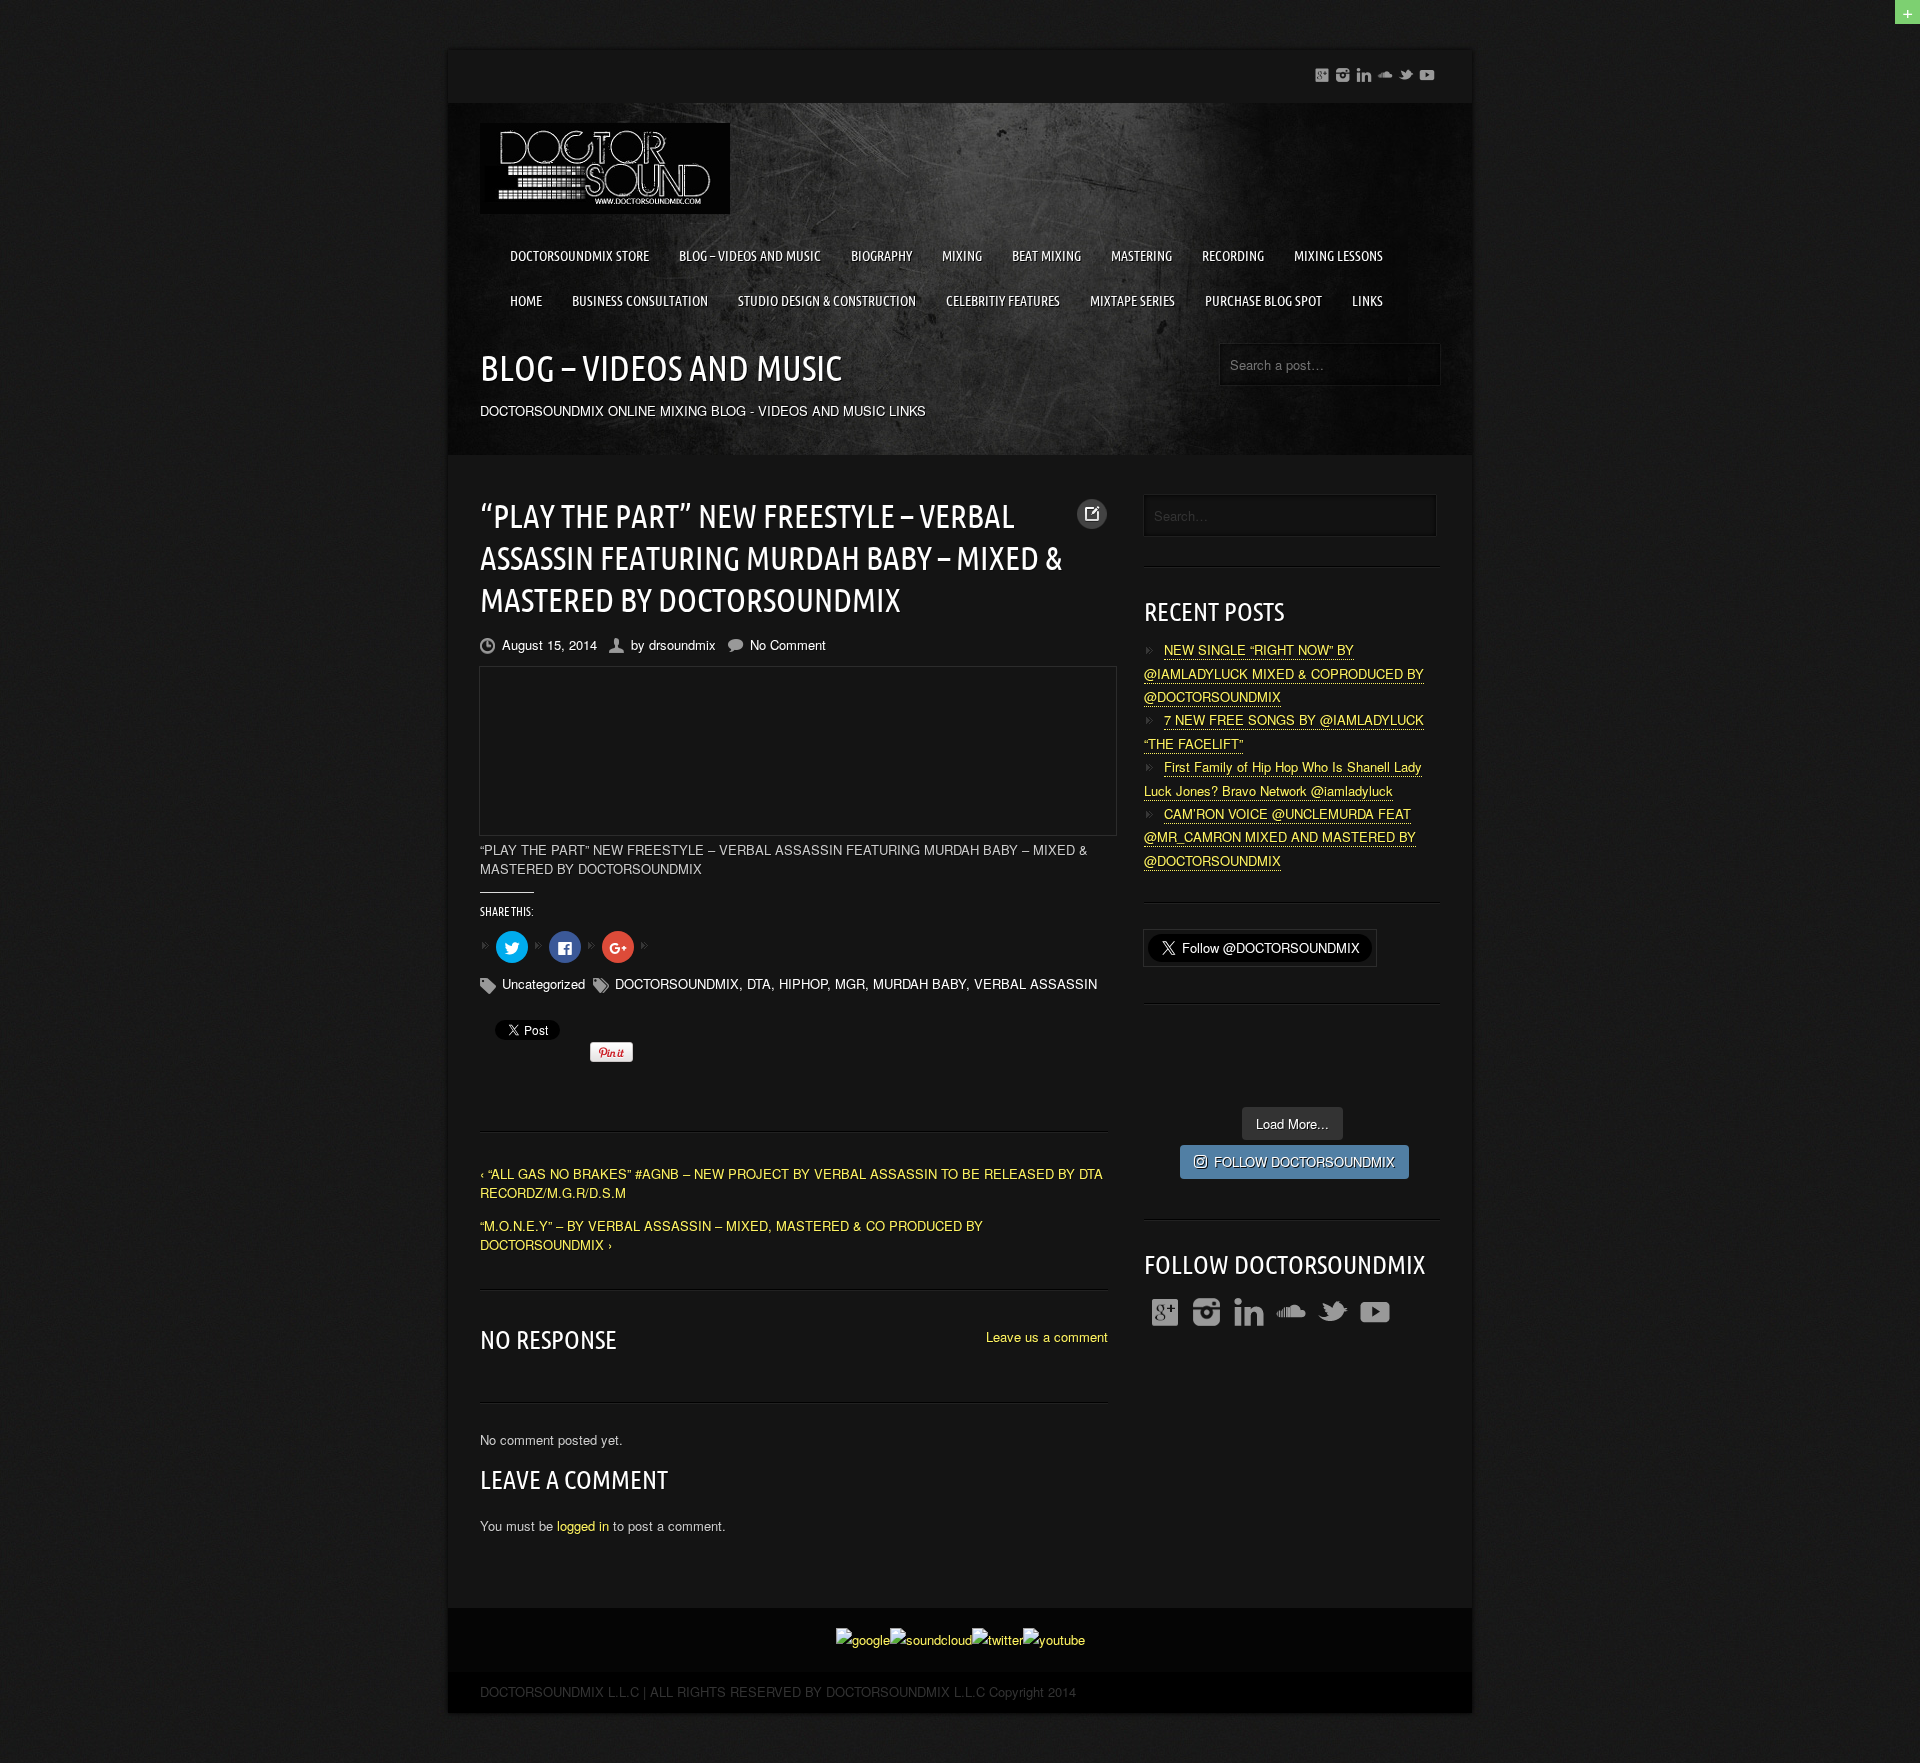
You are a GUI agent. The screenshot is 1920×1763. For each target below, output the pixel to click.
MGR (850, 983)
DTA (759, 983)
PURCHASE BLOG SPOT (1263, 301)
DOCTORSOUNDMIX (677, 983)
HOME (526, 301)
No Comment (788, 644)
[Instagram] (1343, 71)
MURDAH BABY (919, 983)
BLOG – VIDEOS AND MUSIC (750, 256)
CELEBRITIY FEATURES (1003, 301)
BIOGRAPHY (881, 256)
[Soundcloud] (1385, 71)
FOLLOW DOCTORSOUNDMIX (1304, 1161)
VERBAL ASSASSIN (1035, 983)
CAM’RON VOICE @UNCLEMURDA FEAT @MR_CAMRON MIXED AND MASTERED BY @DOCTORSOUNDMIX (1280, 837)
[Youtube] (1427, 71)
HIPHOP (803, 983)
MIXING (962, 256)
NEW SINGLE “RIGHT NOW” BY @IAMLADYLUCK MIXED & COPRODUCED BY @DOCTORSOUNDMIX (1284, 673)
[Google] (1322, 71)
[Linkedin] (1364, 71)
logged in (583, 1525)
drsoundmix (682, 644)
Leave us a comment (1047, 1336)
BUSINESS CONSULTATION (640, 301)
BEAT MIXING (1046, 256)
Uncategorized (543, 983)
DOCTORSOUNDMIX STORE (579, 256)
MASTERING (1141, 256)
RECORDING (1233, 256)
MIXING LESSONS (1338, 256)
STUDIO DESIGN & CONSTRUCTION (827, 301)
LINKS (1367, 301)
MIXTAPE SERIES (1132, 301)
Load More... (1292, 1123)
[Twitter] (1406, 71)
